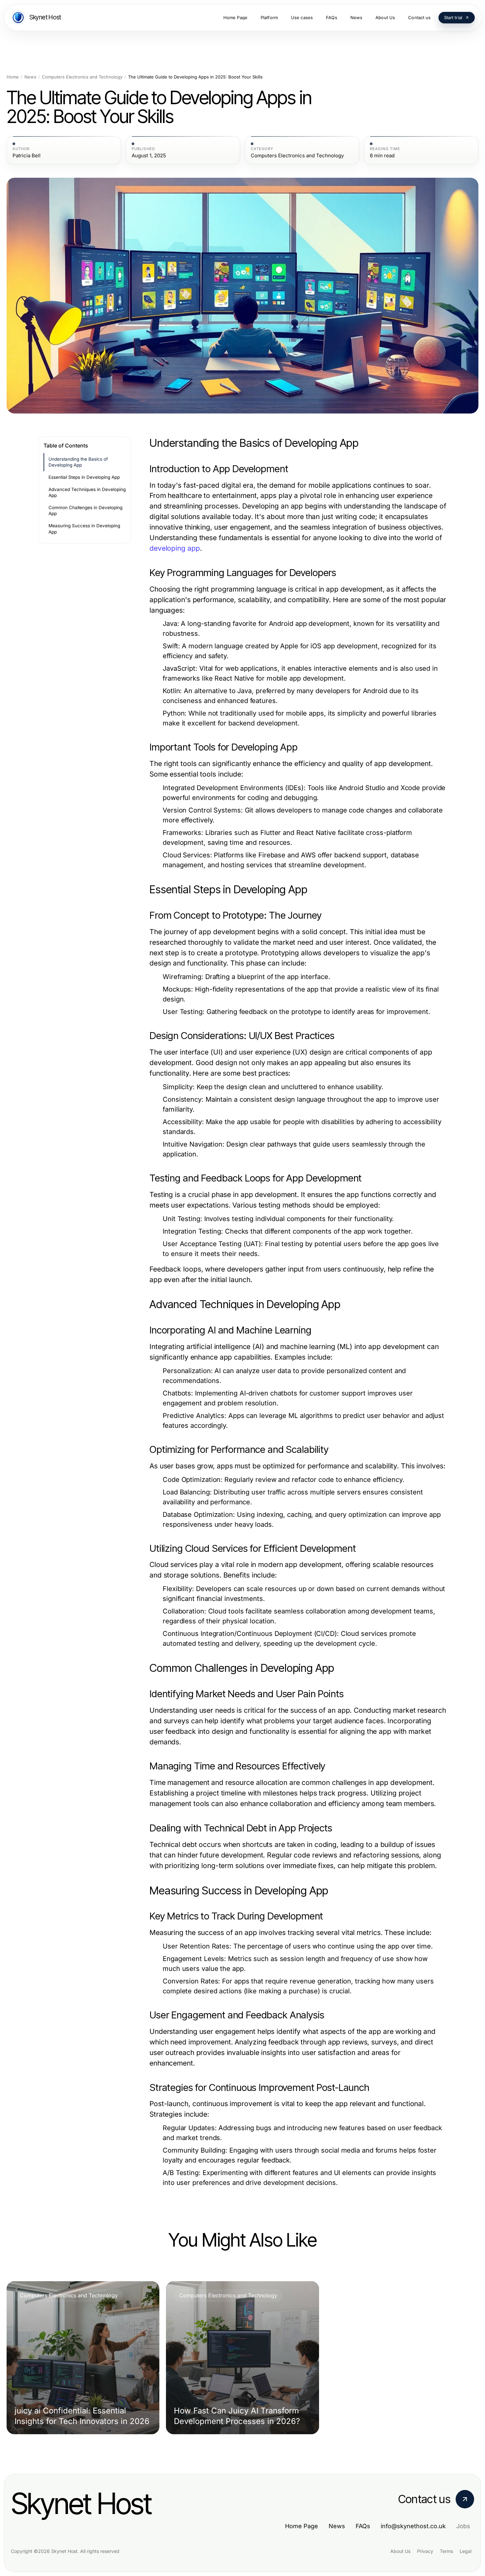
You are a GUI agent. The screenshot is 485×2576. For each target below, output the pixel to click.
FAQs (363, 2526)
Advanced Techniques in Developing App (87, 492)
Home (13, 77)
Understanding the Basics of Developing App (78, 462)
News (30, 77)
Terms (446, 2551)
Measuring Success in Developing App (84, 529)
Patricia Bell (27, 156)
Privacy (425, 2551)
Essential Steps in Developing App (84, 477)
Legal (466, 2551)
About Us (400, 2551)
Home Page (302, 2526)
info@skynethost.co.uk (413, 2526)
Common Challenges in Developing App (85, 511)
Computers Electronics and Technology (82, 77)
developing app (175, 548)
